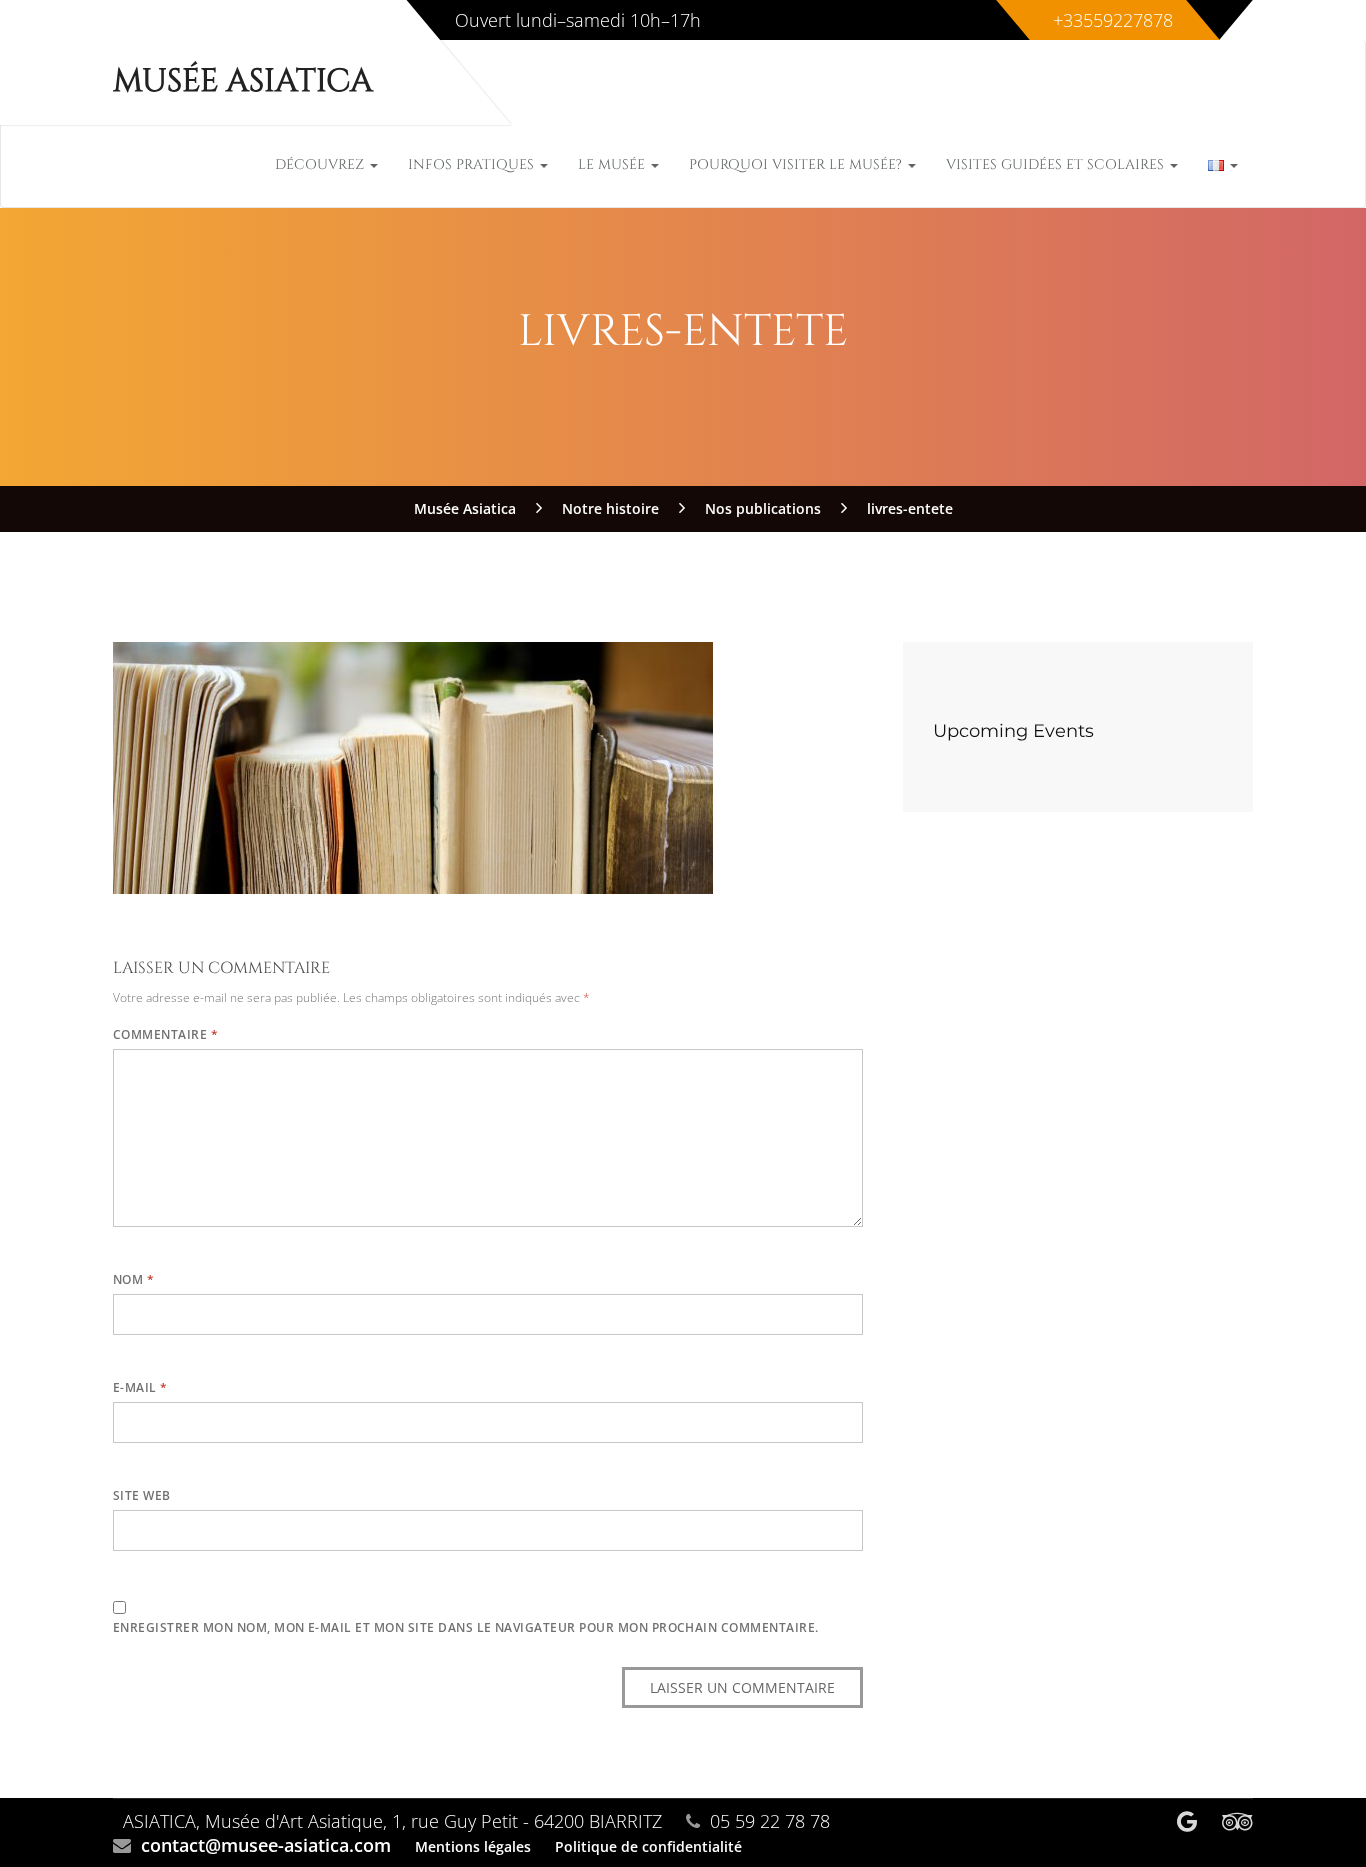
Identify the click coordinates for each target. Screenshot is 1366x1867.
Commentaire (165, 1034)
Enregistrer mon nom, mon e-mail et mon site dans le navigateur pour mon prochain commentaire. (466, 1627)
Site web (142, 1495)
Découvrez (321, 164)
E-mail (140, 1387)
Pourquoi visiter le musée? (797, 164)
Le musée (613, 164)
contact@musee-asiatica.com (266, 1845)
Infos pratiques (473, 164)
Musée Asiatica (243, 81)
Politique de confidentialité (648, 1846)
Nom (133, 1279)
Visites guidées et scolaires (1057, 164)
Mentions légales (473, 1846)
